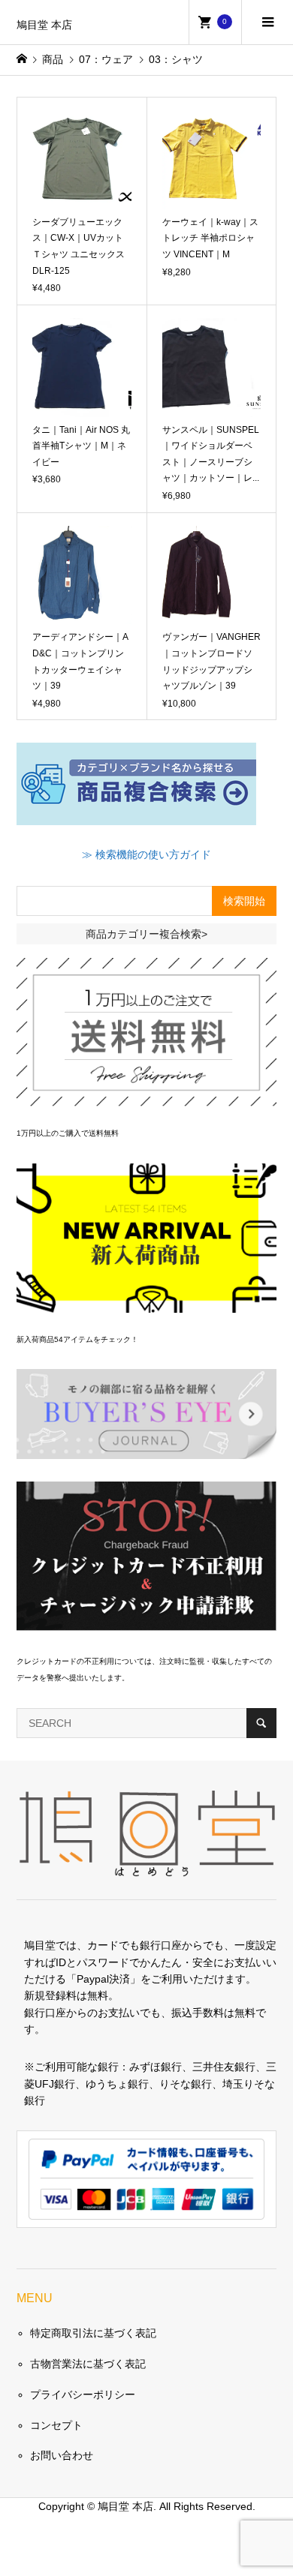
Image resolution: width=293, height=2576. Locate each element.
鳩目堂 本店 (44, 25)
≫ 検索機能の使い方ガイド (146, 854)
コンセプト (56, 2425)
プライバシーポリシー (83, 2394)
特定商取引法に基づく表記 (93, 2333)
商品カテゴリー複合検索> (146, 934)
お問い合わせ (62, 2455)
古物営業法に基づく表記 (88, 2364)
